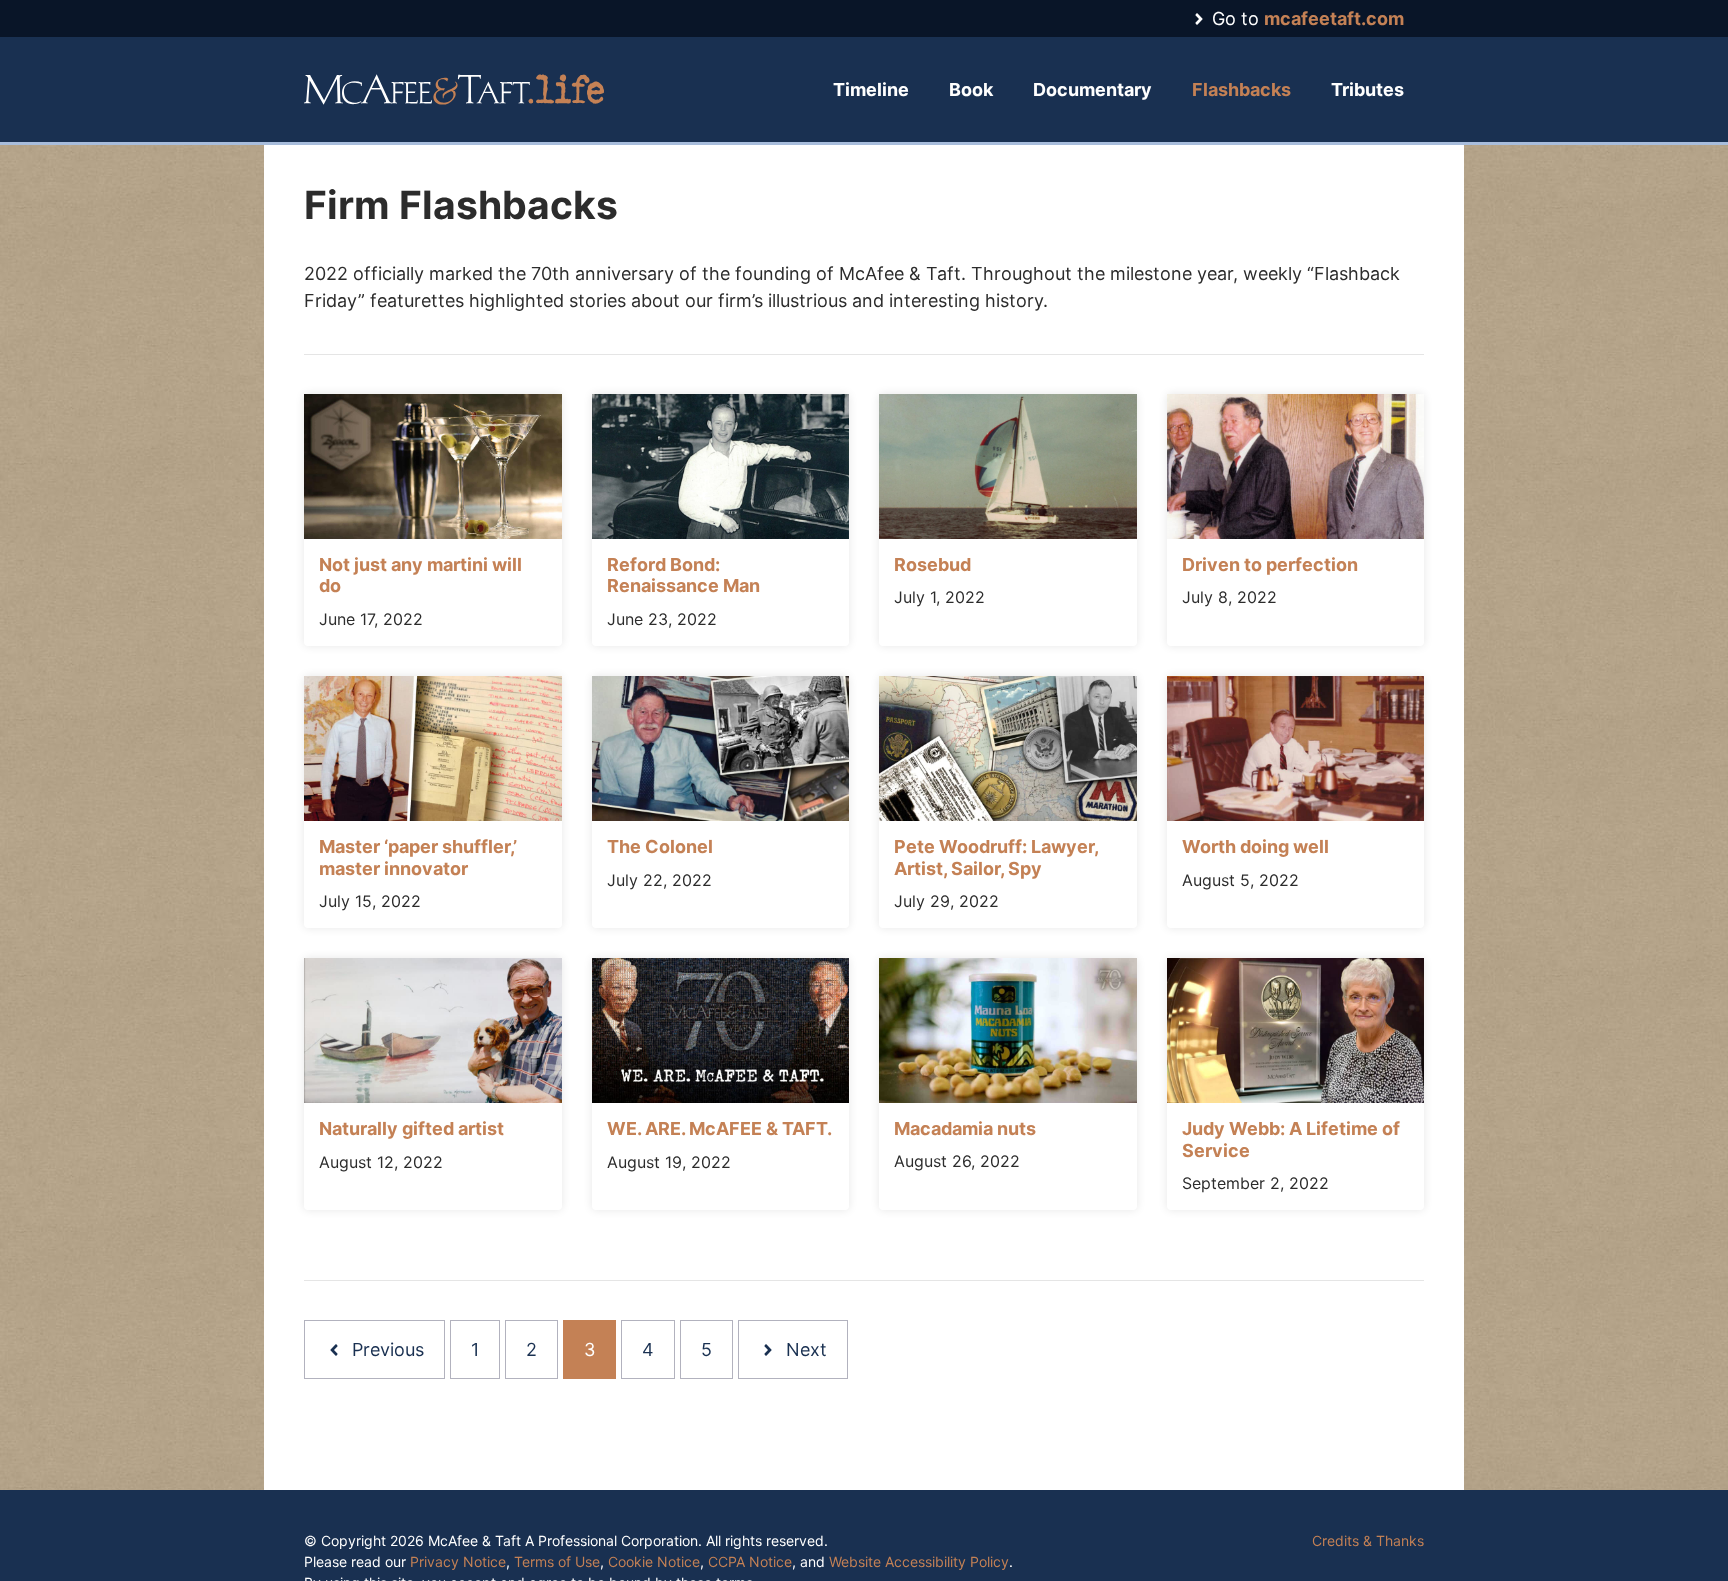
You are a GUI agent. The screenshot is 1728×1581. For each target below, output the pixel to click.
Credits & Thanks (1368, 1540)
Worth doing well (1255, 846)
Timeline (871, 89)
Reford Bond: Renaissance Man (683, 575)
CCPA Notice (750, 1561)
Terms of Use (557, 1561)
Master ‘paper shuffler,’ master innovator (418, 857)
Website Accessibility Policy (919, 1561)
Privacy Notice (458, 1561)
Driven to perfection (1270, 564)
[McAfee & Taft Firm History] (454, 89)
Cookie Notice (654, 1561)
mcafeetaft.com (1334, 18)
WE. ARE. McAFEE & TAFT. (719, 1128)
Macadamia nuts (965, 1128)
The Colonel (660, 846)
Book (971, 89)
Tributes (1367, 89)
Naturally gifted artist (411, 1128)
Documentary (1092, 89)
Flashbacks (1241, 89)
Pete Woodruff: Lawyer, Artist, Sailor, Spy (996, 857)
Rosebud (932, 564)
